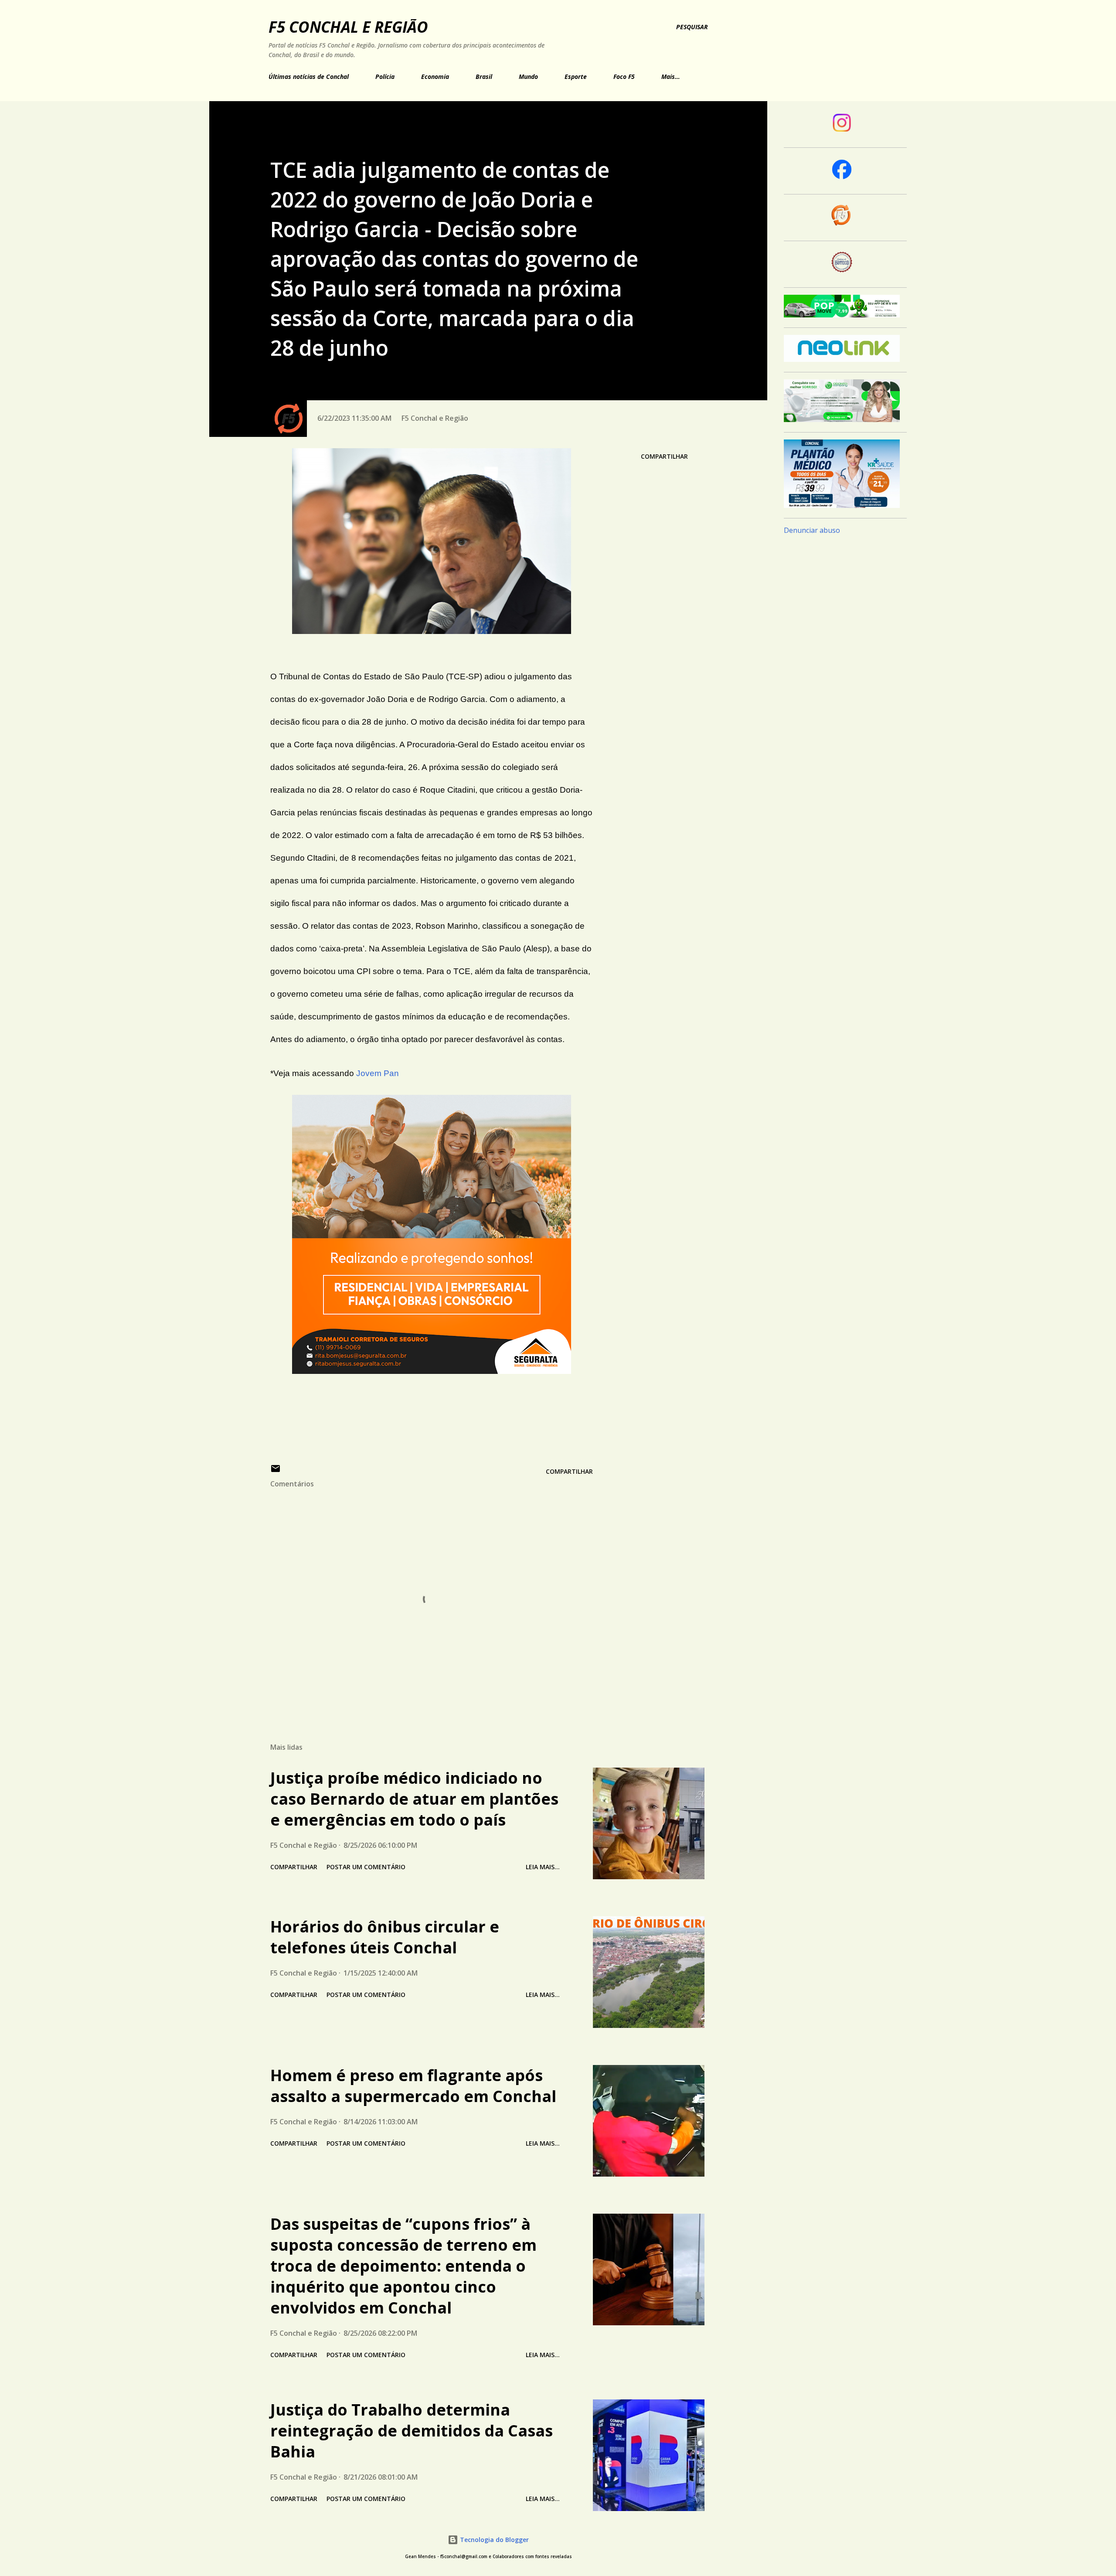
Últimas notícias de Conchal (309, 77)
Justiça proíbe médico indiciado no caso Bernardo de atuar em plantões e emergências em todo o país (414, 1799)
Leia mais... (543, 1867)
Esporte (576, 77)
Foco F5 (624, 77)
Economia (435, 77)
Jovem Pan (378, 1073)
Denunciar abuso (812, 530)
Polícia (385, 77)
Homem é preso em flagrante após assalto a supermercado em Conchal (413, 2086)
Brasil (484, 77)
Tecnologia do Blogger (493, 2540)
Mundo (528, 77)
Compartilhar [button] (664, 456)
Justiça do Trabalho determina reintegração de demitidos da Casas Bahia (412, 2431)
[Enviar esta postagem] (276, 1471)
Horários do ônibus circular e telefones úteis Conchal (385, 1937)
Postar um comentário (366, 1867)
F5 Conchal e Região (348, 27)
